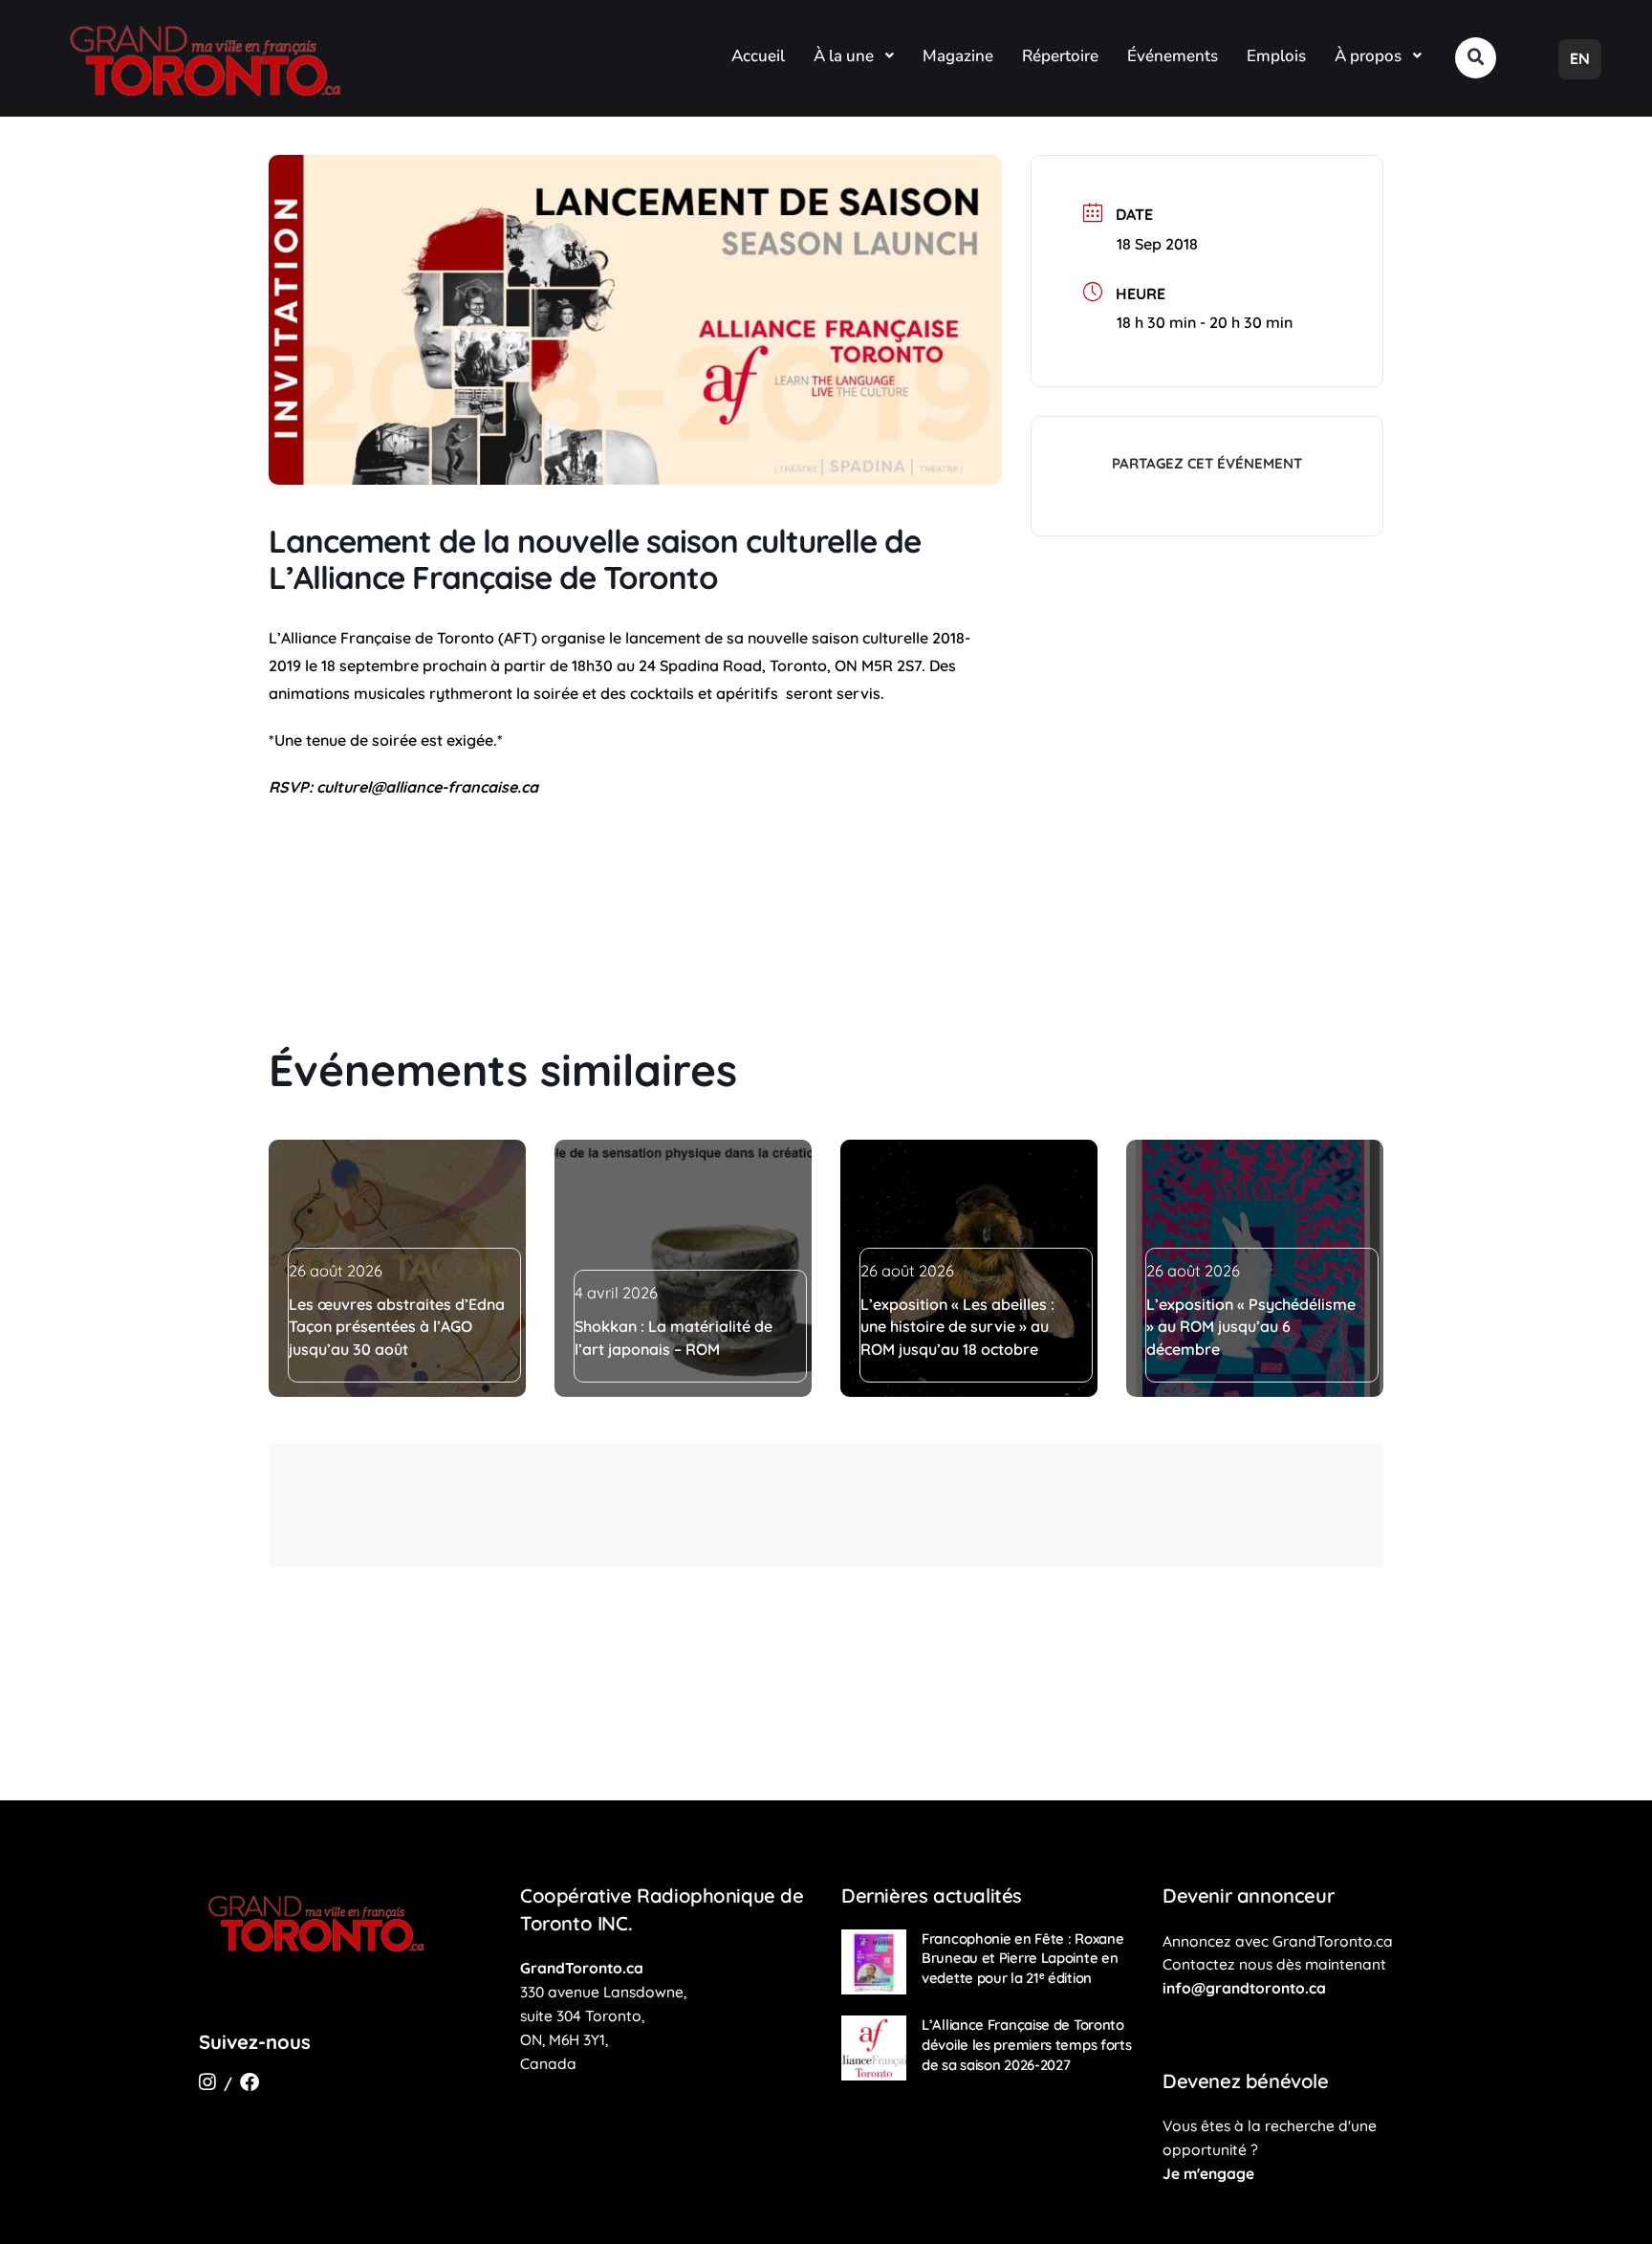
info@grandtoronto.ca (1244, 1988)
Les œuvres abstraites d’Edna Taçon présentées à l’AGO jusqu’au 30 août (397, 1327)
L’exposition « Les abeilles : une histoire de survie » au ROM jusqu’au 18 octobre (957, 1327)
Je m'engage (1208, 2173)
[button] (1476, 58)
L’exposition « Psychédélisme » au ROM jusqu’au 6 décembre (1251, 1327)
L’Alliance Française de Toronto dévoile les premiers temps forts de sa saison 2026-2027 (1027, 2044)
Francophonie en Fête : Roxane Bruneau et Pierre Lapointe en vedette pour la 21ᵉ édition (1022, 1958)
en (1580, 58)
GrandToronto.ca (582, 1968)
